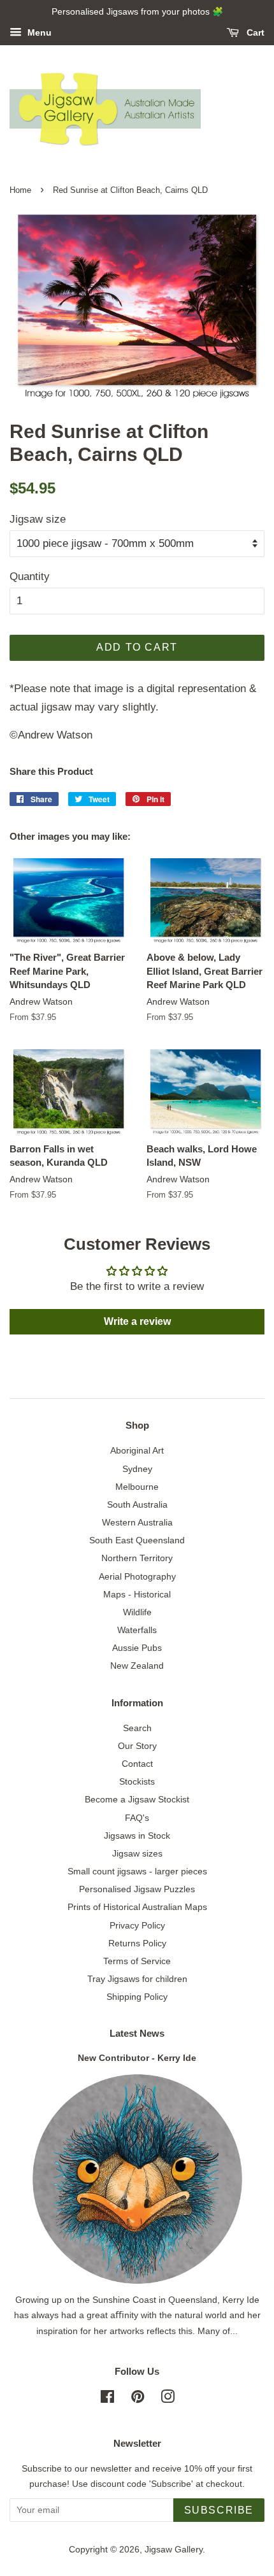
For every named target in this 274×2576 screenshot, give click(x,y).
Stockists (137, 1781)
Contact (137, 1764)
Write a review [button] (137, 1321)
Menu (38, 32)
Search (137, 1728)
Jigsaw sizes (137, 1853)
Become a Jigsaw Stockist (137, 1799)
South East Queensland (137, 1540)
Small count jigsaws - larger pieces (137, 1871)
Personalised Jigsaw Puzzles (137, 1889)
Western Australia (137, 1522)
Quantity (30, 577)
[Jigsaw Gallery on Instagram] (168, 2399)
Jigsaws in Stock (137, 1836)
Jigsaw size (38, 519)
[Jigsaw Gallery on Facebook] (107, 2399)
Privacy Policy (137, 1925)
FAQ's (137, 1818)
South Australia (137, 1504)
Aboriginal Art (137, 1450)
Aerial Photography (137, 1576)
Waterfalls (137, 1630)
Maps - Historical (137, 1594)
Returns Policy (137, 1943)
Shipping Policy (137, 1997)
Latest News (137, 2033)
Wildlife (137, 1612)
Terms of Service (137, 1961)
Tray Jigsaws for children (137, 1979)
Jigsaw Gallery (174, 2549)
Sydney (137, 1469)
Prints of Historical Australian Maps (137, 1907)
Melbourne (137, 1487)
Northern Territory (137, 1558)
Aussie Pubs (137, 1648)
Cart (254, 32)
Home (20, 190)
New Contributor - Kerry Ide (137, 2058)
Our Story (137, 1746)
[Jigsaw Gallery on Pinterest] (138, 2399)
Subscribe (219, 2510)
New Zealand (137, 1666)
